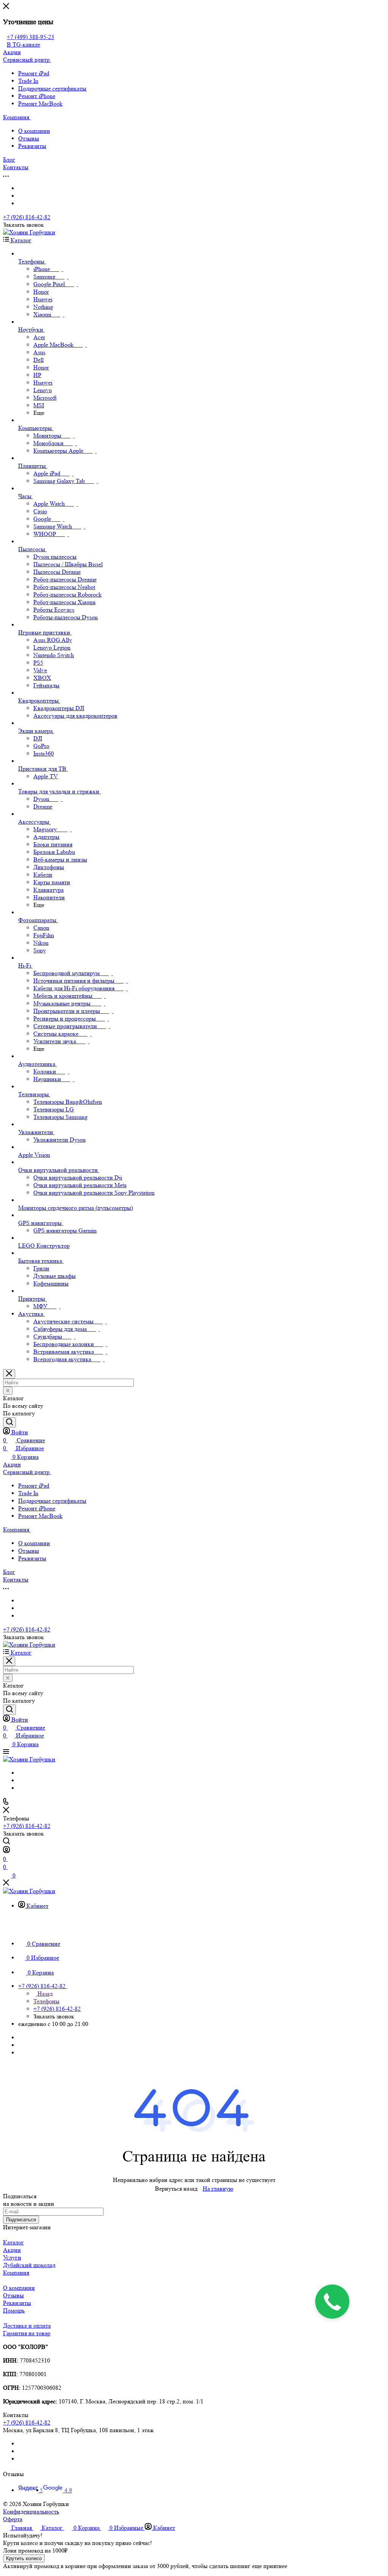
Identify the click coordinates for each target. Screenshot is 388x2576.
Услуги (12, 2257)
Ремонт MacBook (40, 104)
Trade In (28, 81)
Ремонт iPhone (37, 96)
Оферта (13, 2519)
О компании (34, 131)
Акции (12, 2250)
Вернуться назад (176, 2189)
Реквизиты (32, 146)
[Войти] (6, 1851)
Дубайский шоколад (29, 2265)
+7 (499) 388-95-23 (31, 37)
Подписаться (21, 2220)
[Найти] (9, 1422)
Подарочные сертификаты (52, 88)
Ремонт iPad (34, 73)
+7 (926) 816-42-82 (27, 217)
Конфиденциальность (31, 2511)
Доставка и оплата (27, 2326)
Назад (44, 1994)
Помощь (14, 2310)
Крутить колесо (24, 2558)
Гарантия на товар (27, 2333)
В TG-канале (23, 44)
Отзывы (29, 138)
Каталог (13, 2242)
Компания (16, 2273)
